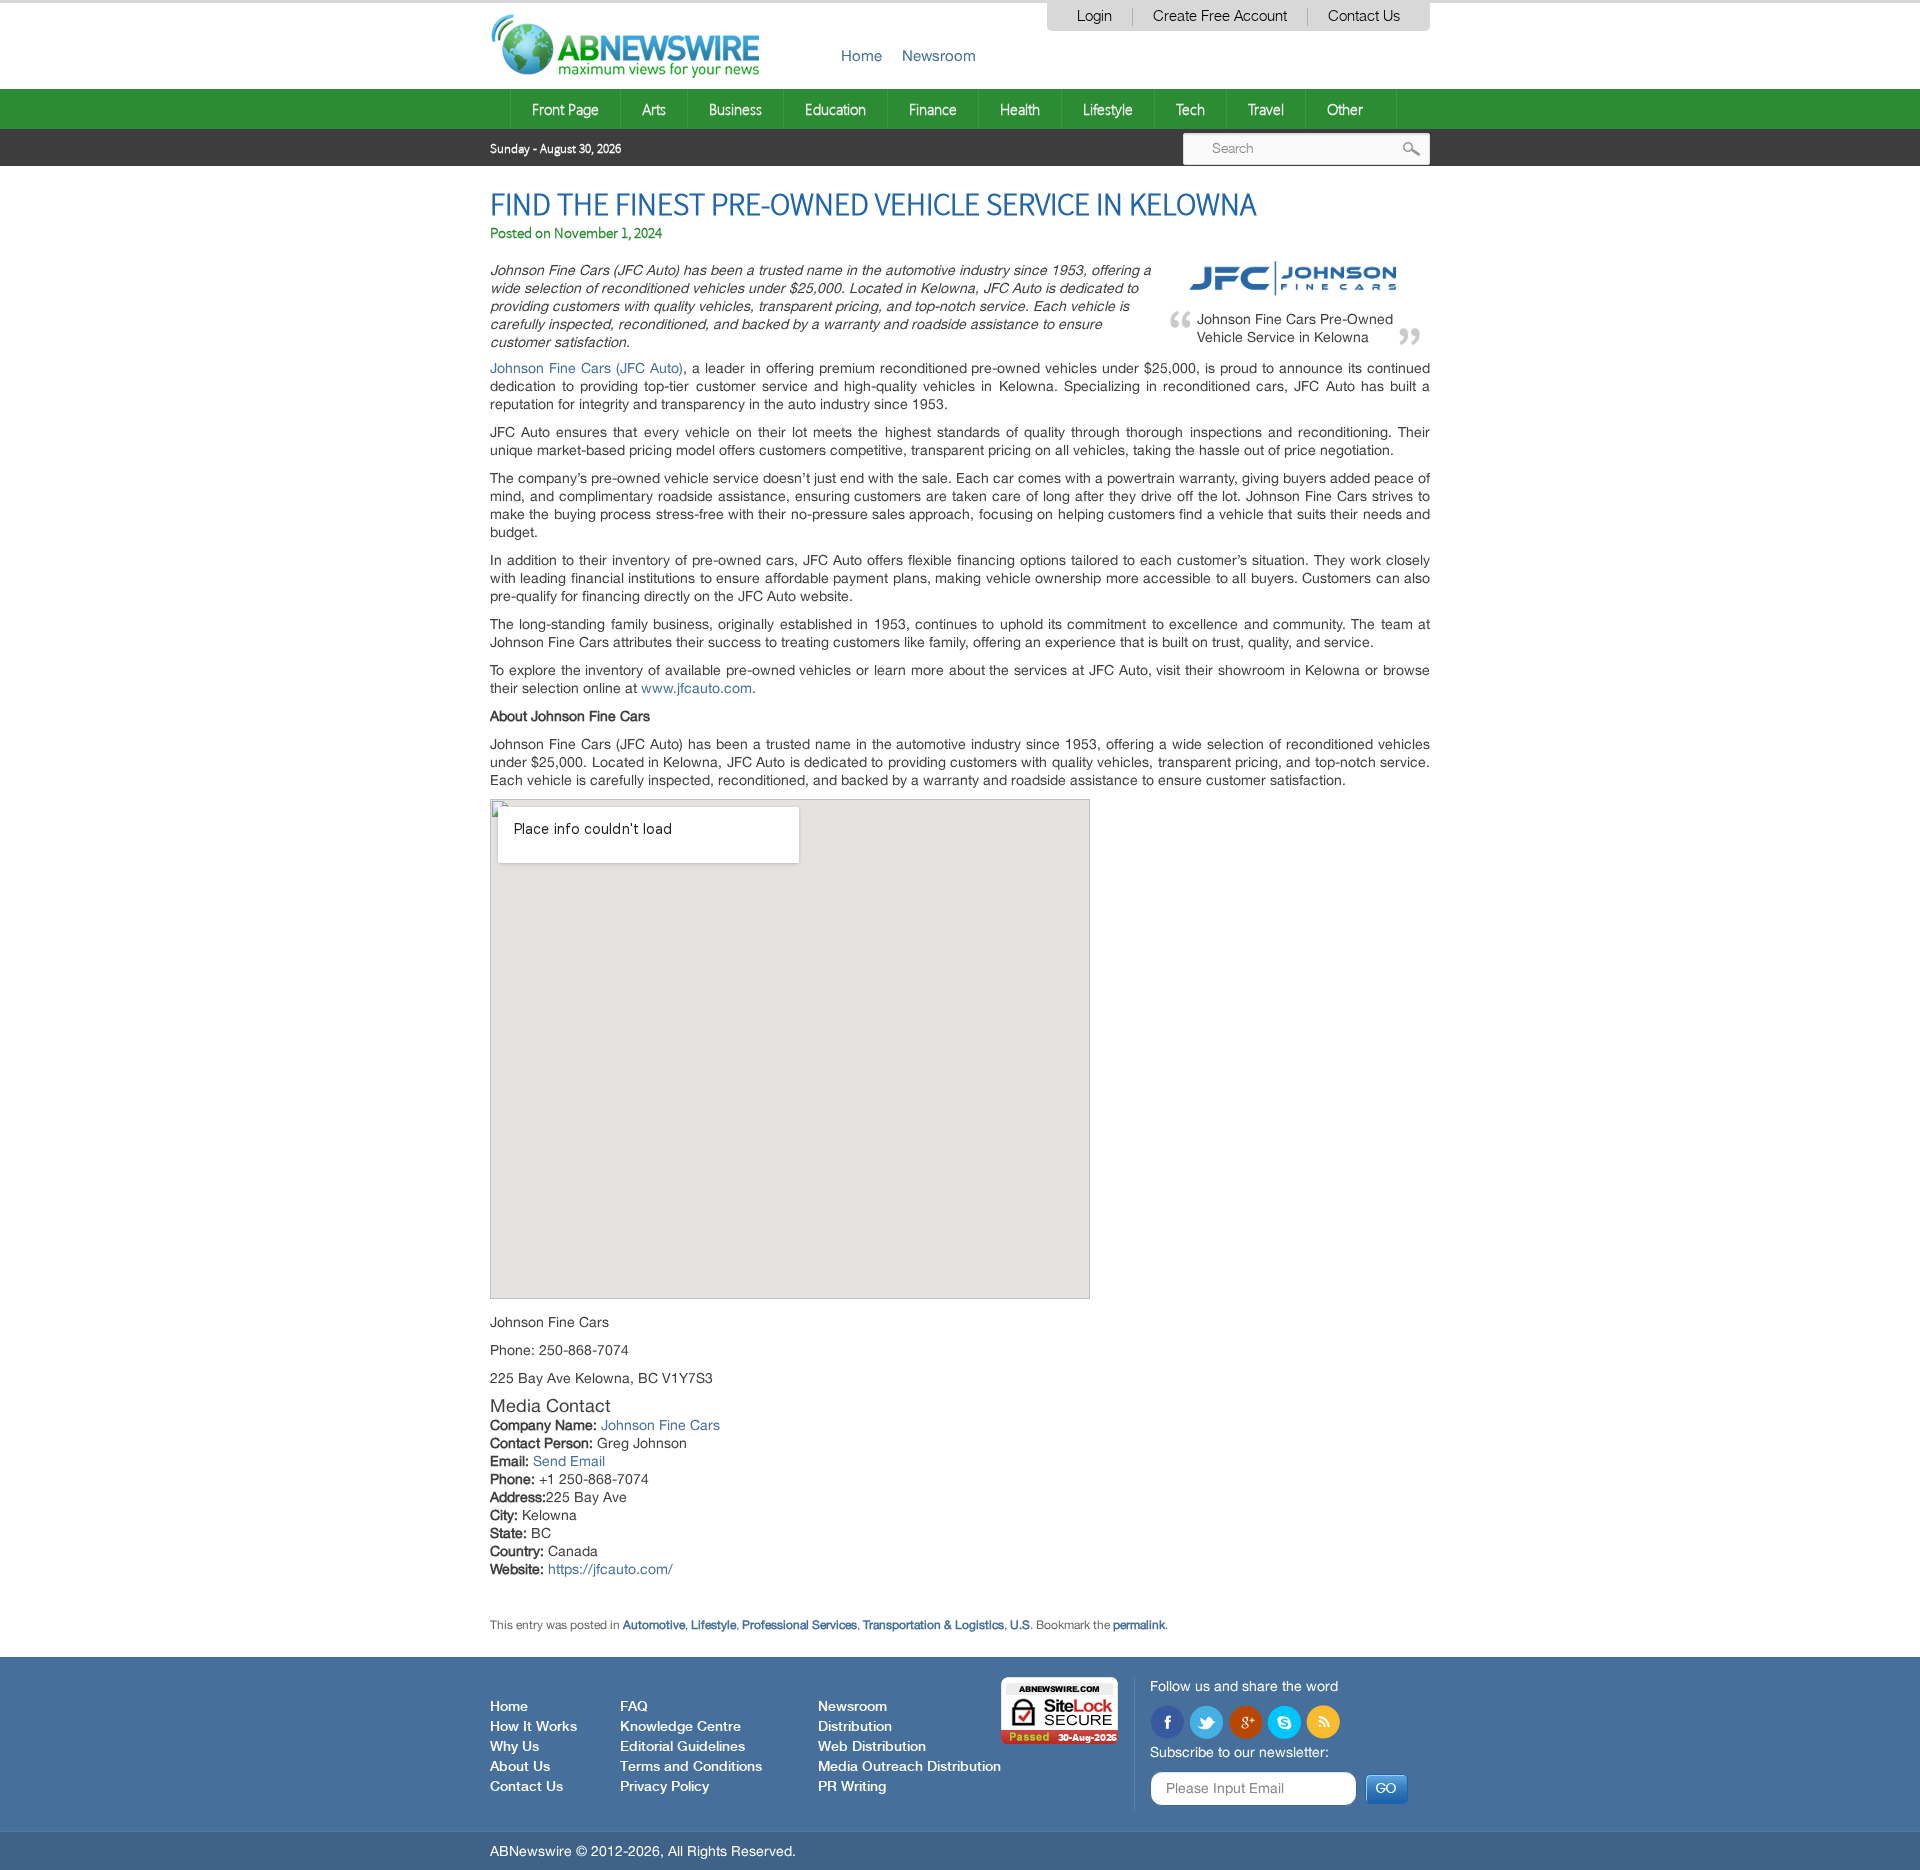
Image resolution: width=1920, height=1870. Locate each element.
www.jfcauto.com (696, 688)
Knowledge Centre (680, 1727)
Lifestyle (1108, 109)
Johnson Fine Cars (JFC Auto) (586, 368)
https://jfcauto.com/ (610, 1569)
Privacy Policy (664, 1787)
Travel (1266, 109)
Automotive (654, 1625)
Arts (654, 109)
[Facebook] (1167, 1724)
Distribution (855, 1727)
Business (735, 109)
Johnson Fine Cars (660, 1425)
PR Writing (852, 1787)
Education (835, 109)
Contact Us (1364, 16)
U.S (1020, 1625)
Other (1345, 109)
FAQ (634, 1707)
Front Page (565, 109)
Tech (1190, 109)
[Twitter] (1206, 1724)
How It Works (533, 1727)
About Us (520, 1767)
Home (861, 55)
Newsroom (939, 55)
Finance (933, 109)
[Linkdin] (1245, 1724)
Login (1094, 16)
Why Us (514, 1747)
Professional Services (799, 1625)
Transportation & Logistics (933, 1625)
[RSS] (1323, 1724)
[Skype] (1284, 1724)
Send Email (569, 1461)
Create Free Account (1220, 16)
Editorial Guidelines (682, 1747)
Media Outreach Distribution (909, 1767)
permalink (1139, 1625)
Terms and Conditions (691, 1767)
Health (1020, 109)
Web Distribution (872, 1747)
